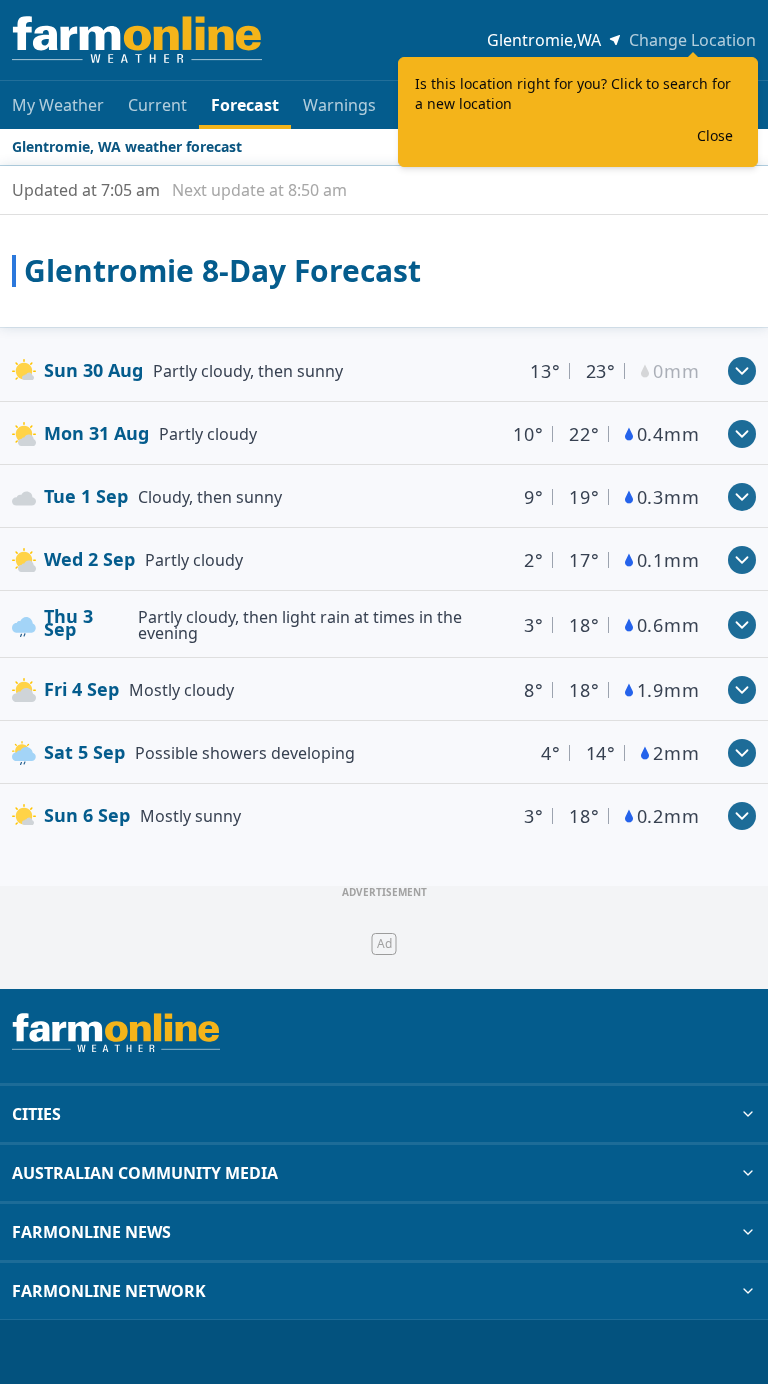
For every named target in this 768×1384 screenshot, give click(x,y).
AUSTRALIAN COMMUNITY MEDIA (145, 1173)
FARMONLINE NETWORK (109, 1291)
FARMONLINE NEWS (91, 1232)
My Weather (58, 105)
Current (157, 105)
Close (715, 135)
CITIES (36, 1114)
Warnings (339, 105)
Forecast (245, 105)
